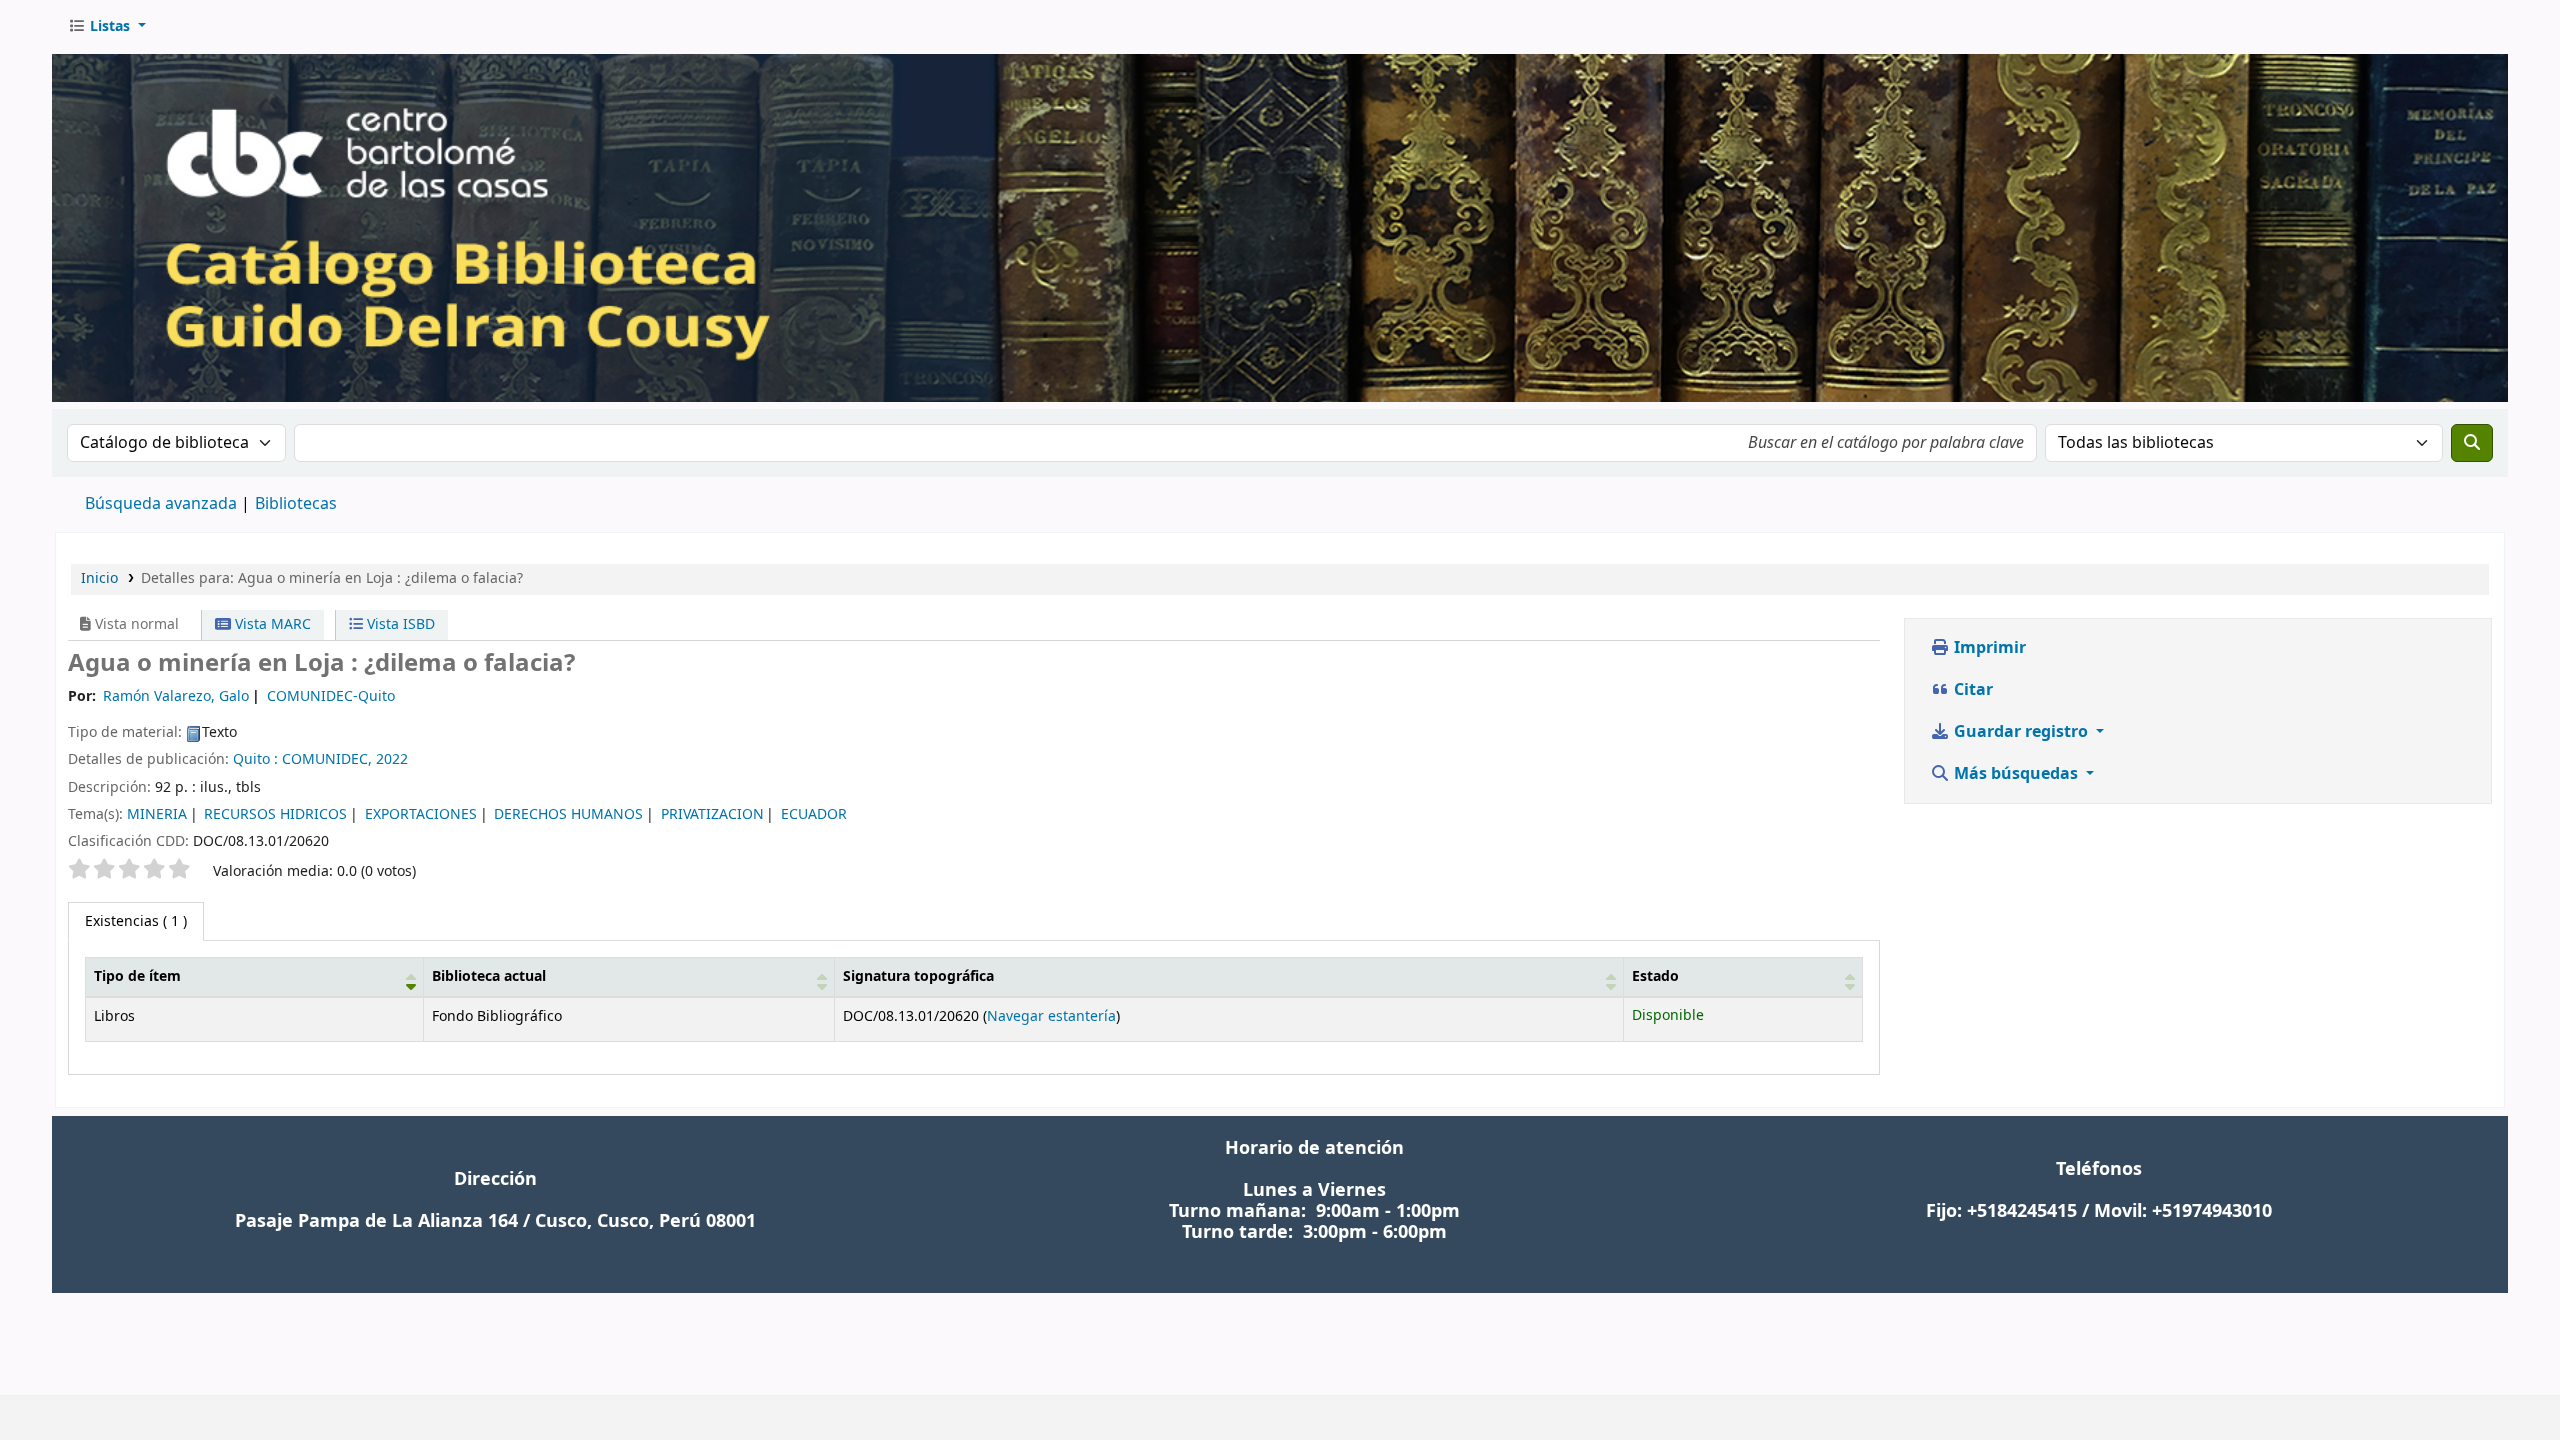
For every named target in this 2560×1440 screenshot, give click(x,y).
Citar (1971, 690)
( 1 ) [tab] (136, 921)
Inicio (99, 578)
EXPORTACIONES (421, 814)
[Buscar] (2472, 443)
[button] (107, 27)
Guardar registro (2021, 732)
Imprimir (1988, 648)
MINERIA (157, 814)
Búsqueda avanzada (161, 504)
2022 (392, 759)
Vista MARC (271, 624)
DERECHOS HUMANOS (568, 814)
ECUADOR (814, 814)
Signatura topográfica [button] (918, 976)
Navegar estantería (1051, 1016)
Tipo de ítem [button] (137, 976)
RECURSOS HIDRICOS (275, 814)
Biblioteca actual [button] (489, 976)
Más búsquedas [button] (2016, 774)
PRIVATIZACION (712, 814)
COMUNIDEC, (327, 759)
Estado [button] (1655, 976)
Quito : (255, 759)
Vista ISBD (399, 624)
